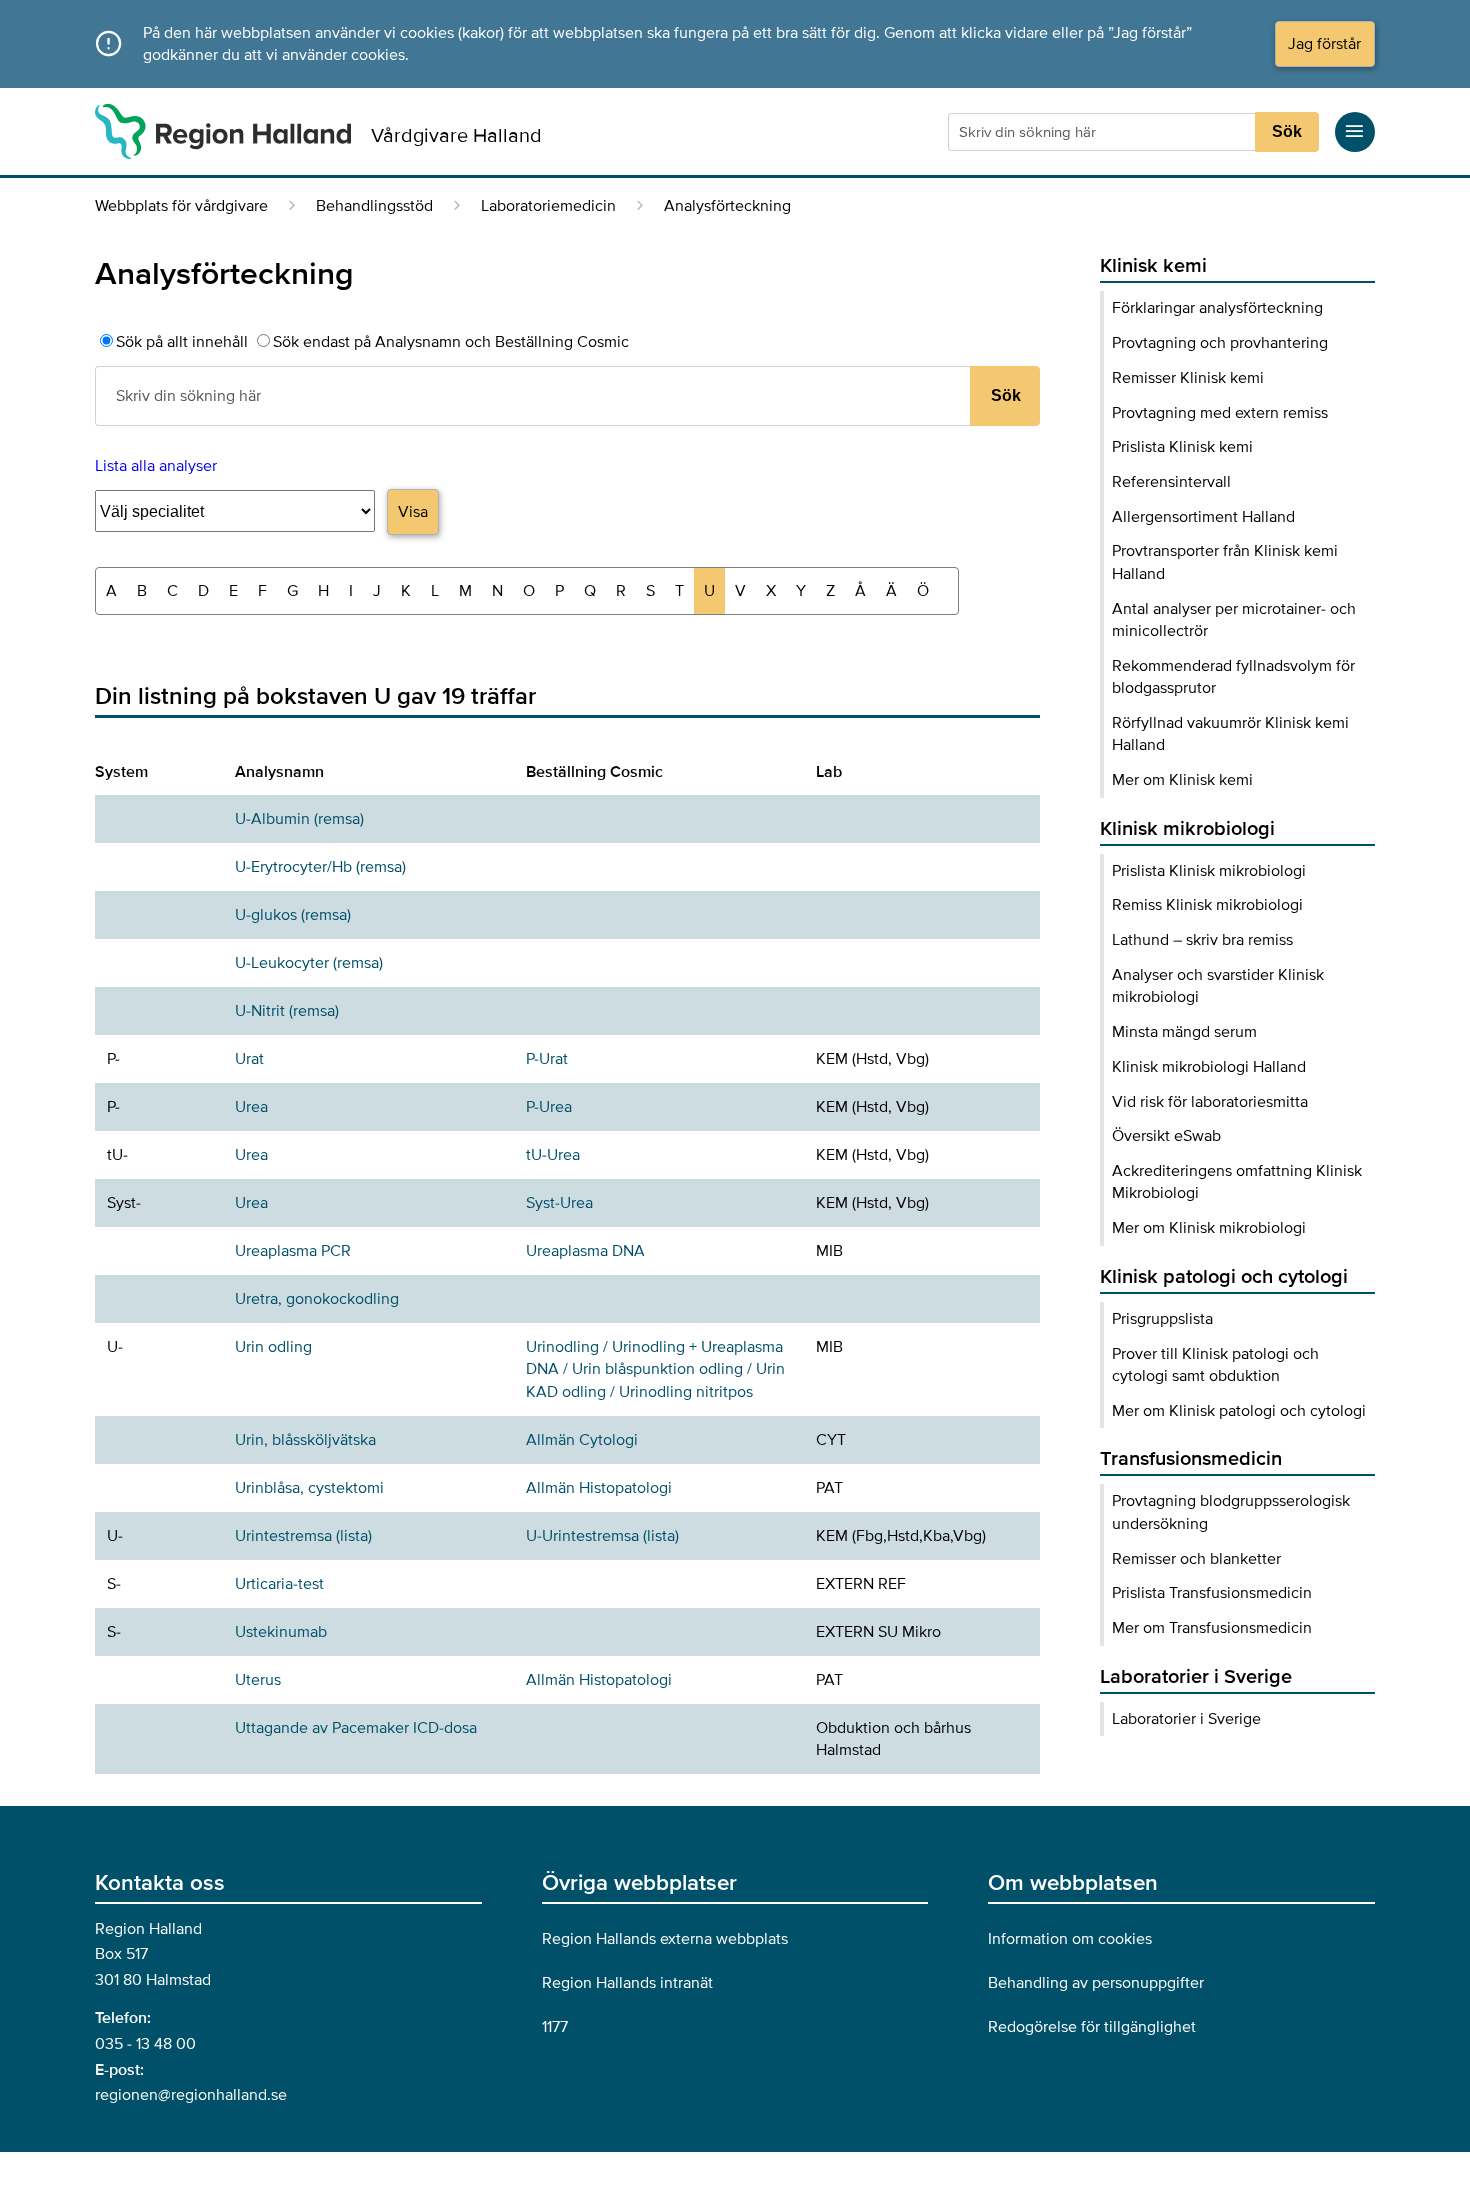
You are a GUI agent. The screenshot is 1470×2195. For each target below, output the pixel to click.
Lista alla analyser (156, 466)
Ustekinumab (281, 1632)
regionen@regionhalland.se (191, 2095)
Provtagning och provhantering (1220, 343)
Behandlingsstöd (374, 206)
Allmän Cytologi (582, 1440)
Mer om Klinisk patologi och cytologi (1239, 1411)
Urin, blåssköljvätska (305, 1440)
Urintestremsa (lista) (303, 1536)
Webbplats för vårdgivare (181, 206)
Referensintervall (1171, 482)
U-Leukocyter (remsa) (309, 963)
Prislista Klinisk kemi (1182, 447)
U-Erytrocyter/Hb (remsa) (320, 867)
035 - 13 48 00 (145, 2044)
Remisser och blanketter (1196, 1559)
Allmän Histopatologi (599, 1488)
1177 (555, 2027)
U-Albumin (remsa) (299, 819)
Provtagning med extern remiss (1220, 413)
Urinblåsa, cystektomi (309, 1488)
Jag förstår (1324, 44)
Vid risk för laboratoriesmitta (1210, 1102)
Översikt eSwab (1166, 1136)
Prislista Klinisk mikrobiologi (1209, 871)
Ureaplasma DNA (585, 1251)
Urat (249, 1059)
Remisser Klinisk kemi (1188, 378)
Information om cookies (1070, 1939)
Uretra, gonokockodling (317, 1299)
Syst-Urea (559, 1203)
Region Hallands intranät (627, 1983)
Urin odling (273, 1347)
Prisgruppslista (1162, 1319)
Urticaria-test (279, 1584)
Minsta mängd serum (1184, 1032)
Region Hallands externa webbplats (665, 1939)
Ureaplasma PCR (293, 1251)
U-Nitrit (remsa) (287, 1011)
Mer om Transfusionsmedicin (1212, 1628)
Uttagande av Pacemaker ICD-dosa (356, 1728)
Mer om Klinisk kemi (1182, 780)
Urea (251, 1107)
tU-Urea (553, 1155)
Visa (413, 512)
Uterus (258, 1680)
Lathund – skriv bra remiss (1202, 940)
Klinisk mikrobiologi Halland (1209, 1067)
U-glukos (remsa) (293, 915)
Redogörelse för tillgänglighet (1092, 2027)
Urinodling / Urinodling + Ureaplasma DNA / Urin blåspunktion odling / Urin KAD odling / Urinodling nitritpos (655, 1369)
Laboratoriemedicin (548, 206)
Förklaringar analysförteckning (1217, 308)
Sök (1287, 131)
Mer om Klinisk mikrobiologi (1209, 1228)
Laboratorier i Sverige (1186, 1719)
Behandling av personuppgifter (1096, 1983)
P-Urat (547, 1059)
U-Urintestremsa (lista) (602, 1536)
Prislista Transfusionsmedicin (1212, 1593)
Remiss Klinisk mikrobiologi (1207, 905)
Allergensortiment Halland (1203, 517)
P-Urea (549, 1107)
